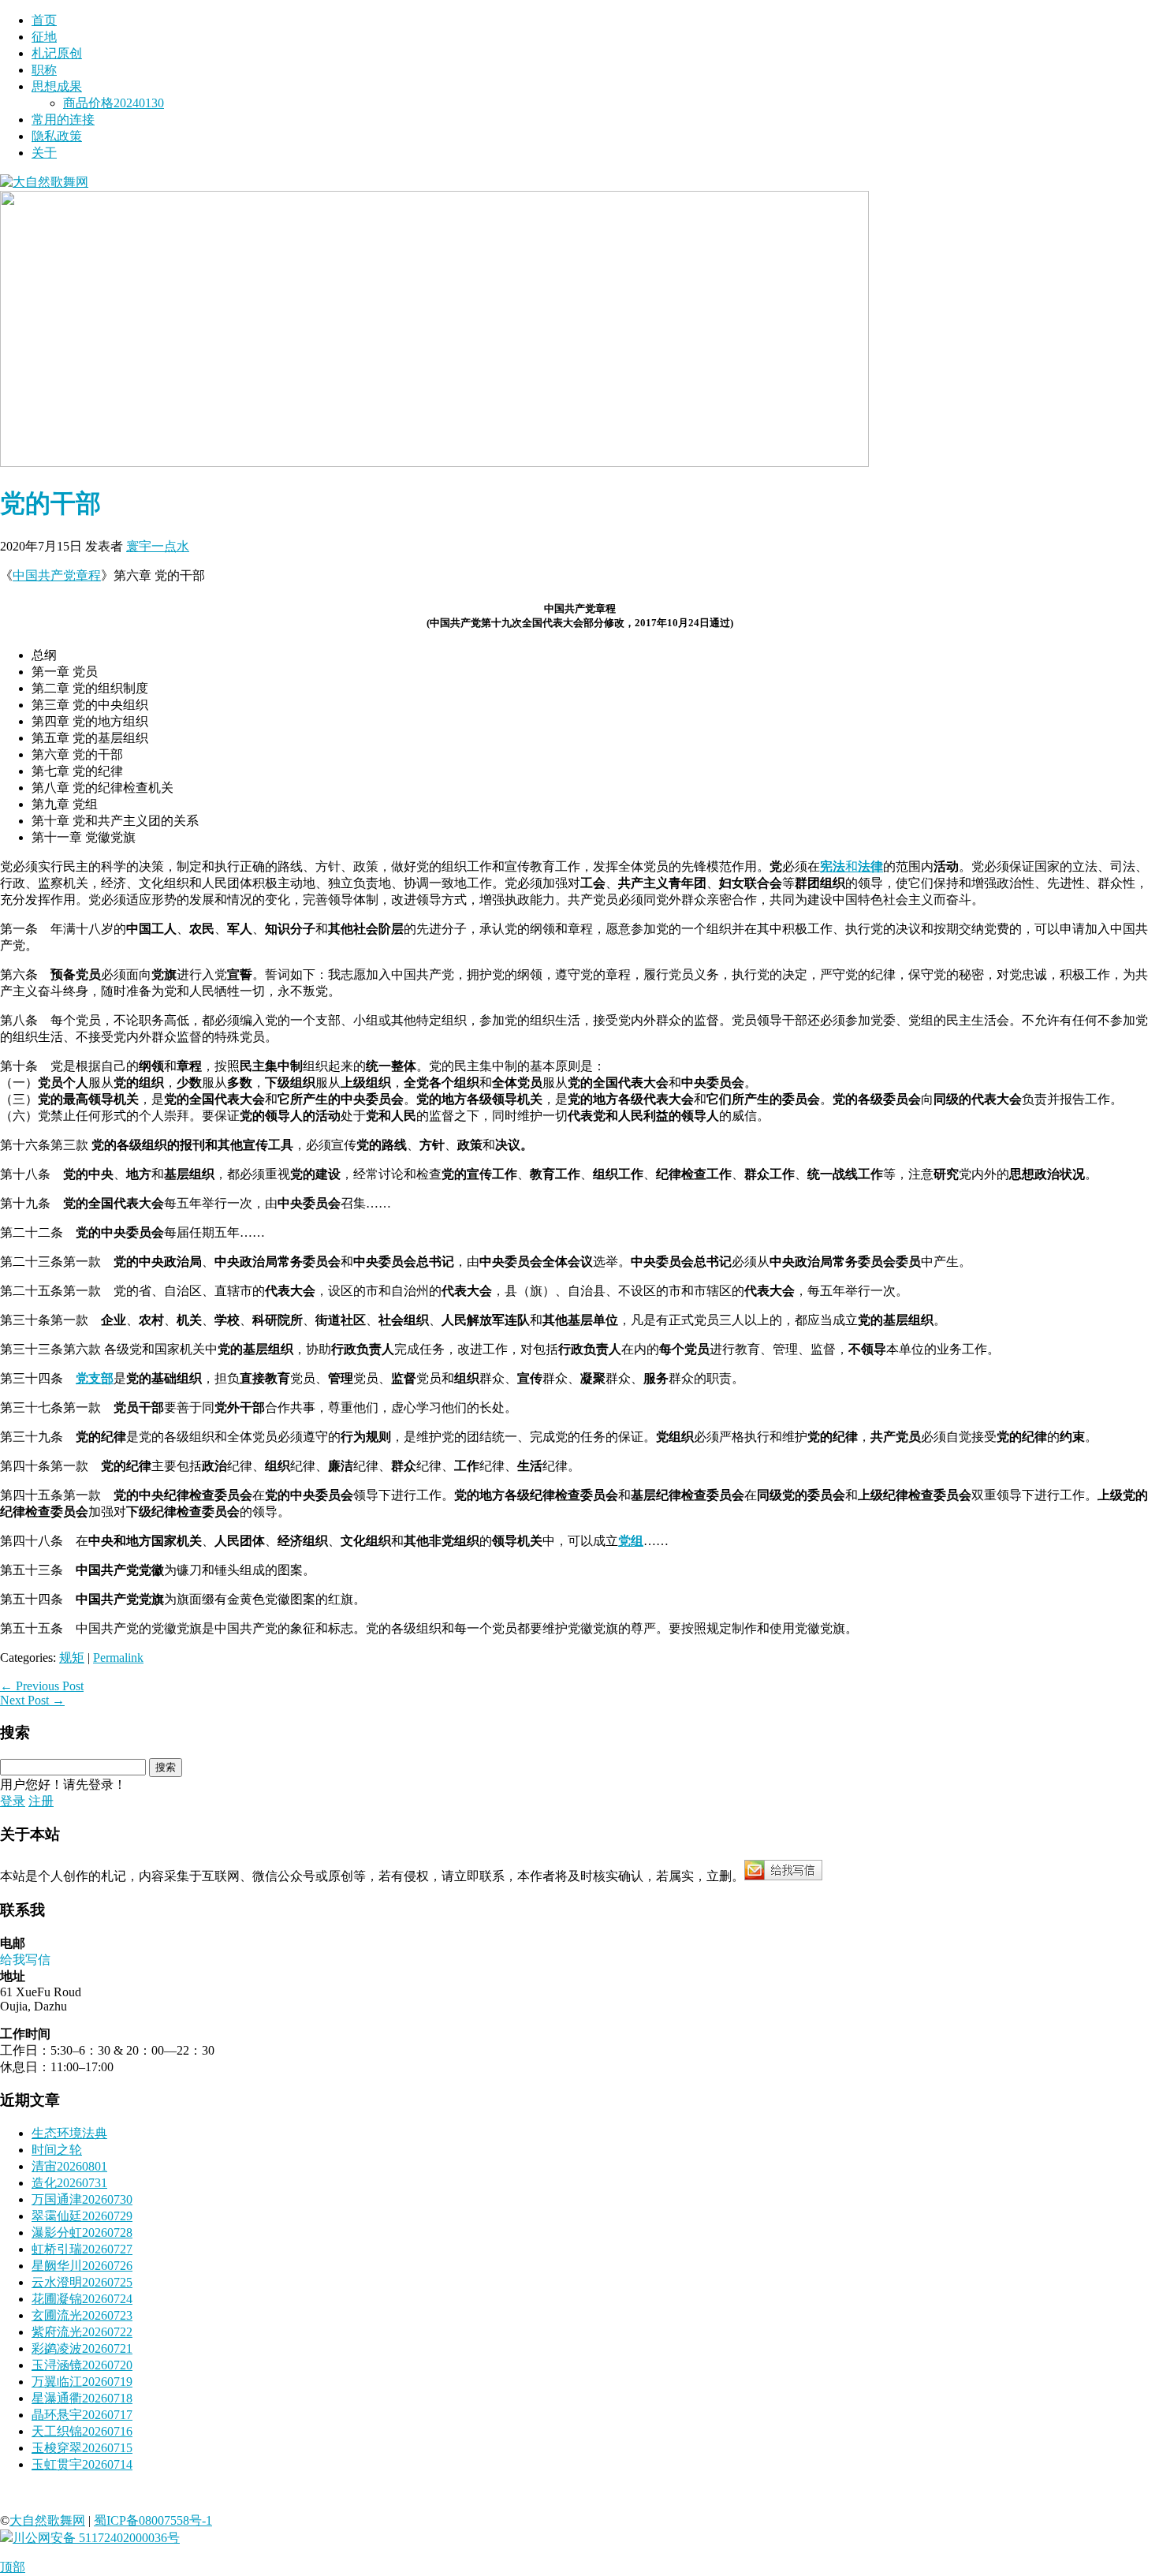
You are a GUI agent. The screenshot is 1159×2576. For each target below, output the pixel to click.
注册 (41, 1801)
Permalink (118, 1658)
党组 (631, 1541)
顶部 (13, 2567)
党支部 (95, 1378)
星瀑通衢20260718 (82, 2398)
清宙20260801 (69, 2166)
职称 (44, 70)
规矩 (72, 1658)
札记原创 (57, 53)
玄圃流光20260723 (82, 2315)
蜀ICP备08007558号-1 (153, 2520)
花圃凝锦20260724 (82, 2299)
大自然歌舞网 (47, 2520)
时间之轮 (57, 2150)
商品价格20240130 (114, 103)
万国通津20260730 (82, 2199)
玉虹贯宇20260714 (82, 2464)
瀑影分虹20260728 (82, 2233)
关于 (44, 153)
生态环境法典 (69, 2133)
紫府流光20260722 (82, 2332)
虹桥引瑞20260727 (82, 2249)
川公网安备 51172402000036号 (96, 2538)
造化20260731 (69, 2183)
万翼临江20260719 (82, 2382)
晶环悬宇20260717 (82, 2415)
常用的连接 (63, 119)
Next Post (32, 1700)
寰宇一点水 (158, 546)
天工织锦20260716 (82, 2431)
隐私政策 (57, 136)
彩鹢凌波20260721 (82, 2348)
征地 (44, 37)
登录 (13, 1801)
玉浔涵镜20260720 (82, 2365)
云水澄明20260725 (82, 2282)
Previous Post (42, 1686)
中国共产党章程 (57, 575)
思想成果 (57, 86)
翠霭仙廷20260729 (82, 2216)
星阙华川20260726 (82, 2266)
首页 (44, 20)
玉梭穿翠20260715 (82, 2448)
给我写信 (25, 1960)
